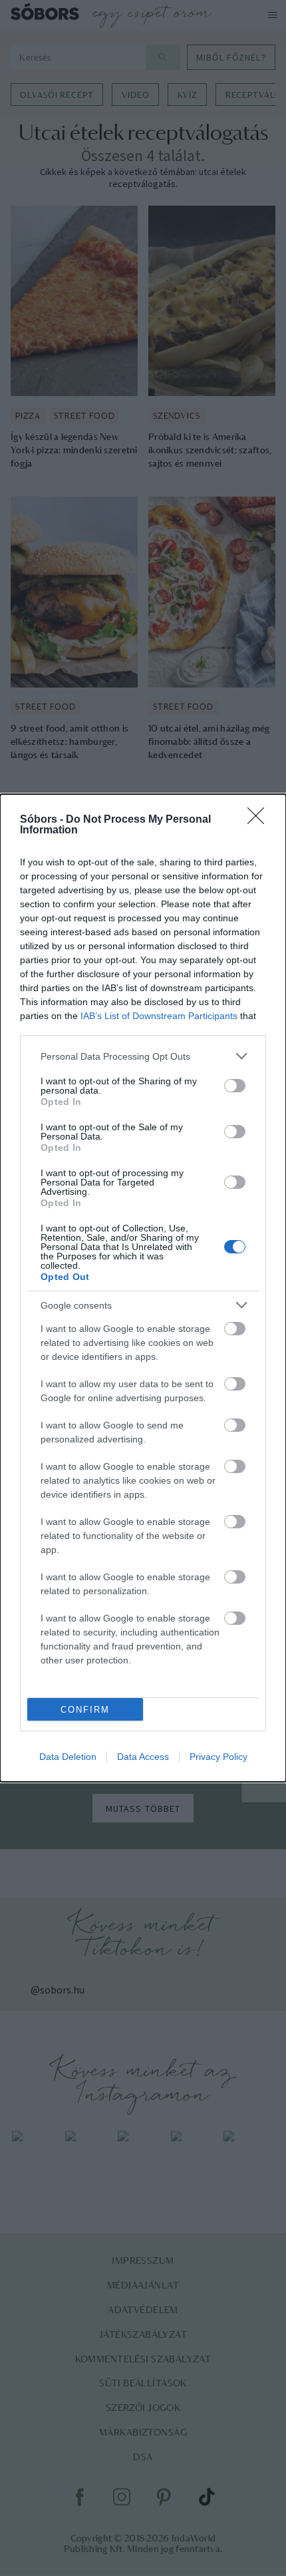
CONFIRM (85, 1710)
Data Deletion (68, 1757)
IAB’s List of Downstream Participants (159, 1016)
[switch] (235, 1086)
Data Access (143, 1757)
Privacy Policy (218, 1757)
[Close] (260, 820)
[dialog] (143, 1288)
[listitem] (143, 1056)
